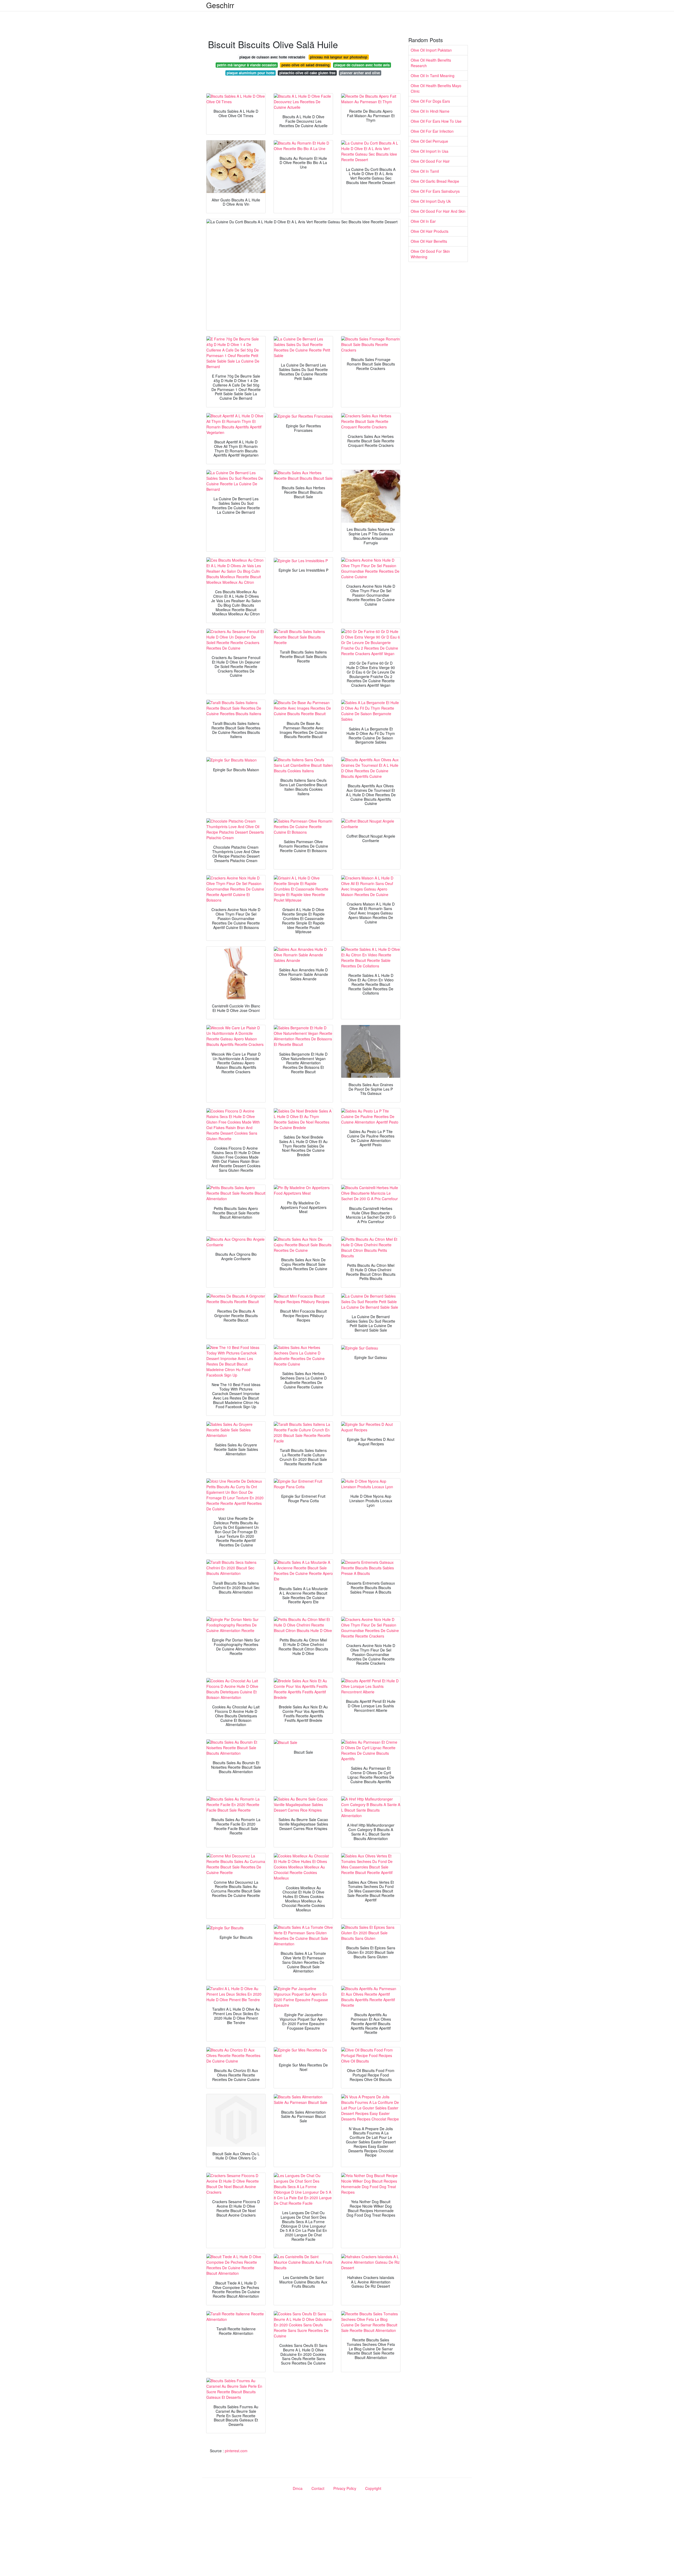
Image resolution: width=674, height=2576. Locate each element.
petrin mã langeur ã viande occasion (247, 65)
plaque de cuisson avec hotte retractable (272, 57)
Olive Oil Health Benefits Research (431, 63)
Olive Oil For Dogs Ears (430, 101)
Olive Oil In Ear (423, 221)
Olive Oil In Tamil (425, 171)
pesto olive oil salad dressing (306, 65)
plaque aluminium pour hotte (251, 73)
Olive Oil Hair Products (430, 231)
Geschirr (220, 5)
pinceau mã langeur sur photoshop (339, 57)
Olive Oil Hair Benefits (429, 241)
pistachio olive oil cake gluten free (307, 73)
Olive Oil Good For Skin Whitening (430, 254)
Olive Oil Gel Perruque (429, 141)
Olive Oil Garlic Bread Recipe (435, 181)
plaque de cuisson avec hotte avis (362, 65)
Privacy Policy (345, 2488)
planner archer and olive (360, 73)
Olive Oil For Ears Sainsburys (435, 191)
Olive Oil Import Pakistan (431, 50)
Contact (318, 2488)
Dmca (298, 2488)
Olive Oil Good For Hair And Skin (438, 211)
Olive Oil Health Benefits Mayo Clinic (436, 88)
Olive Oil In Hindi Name (430, 111)
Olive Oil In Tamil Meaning (433, 76)
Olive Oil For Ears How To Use (436, 121)
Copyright (373, 2488)
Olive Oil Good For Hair (430, 161)
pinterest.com (236, 2451)
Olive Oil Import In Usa (430, 151)
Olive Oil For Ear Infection (432, 131)
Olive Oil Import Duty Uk (431, 201)
